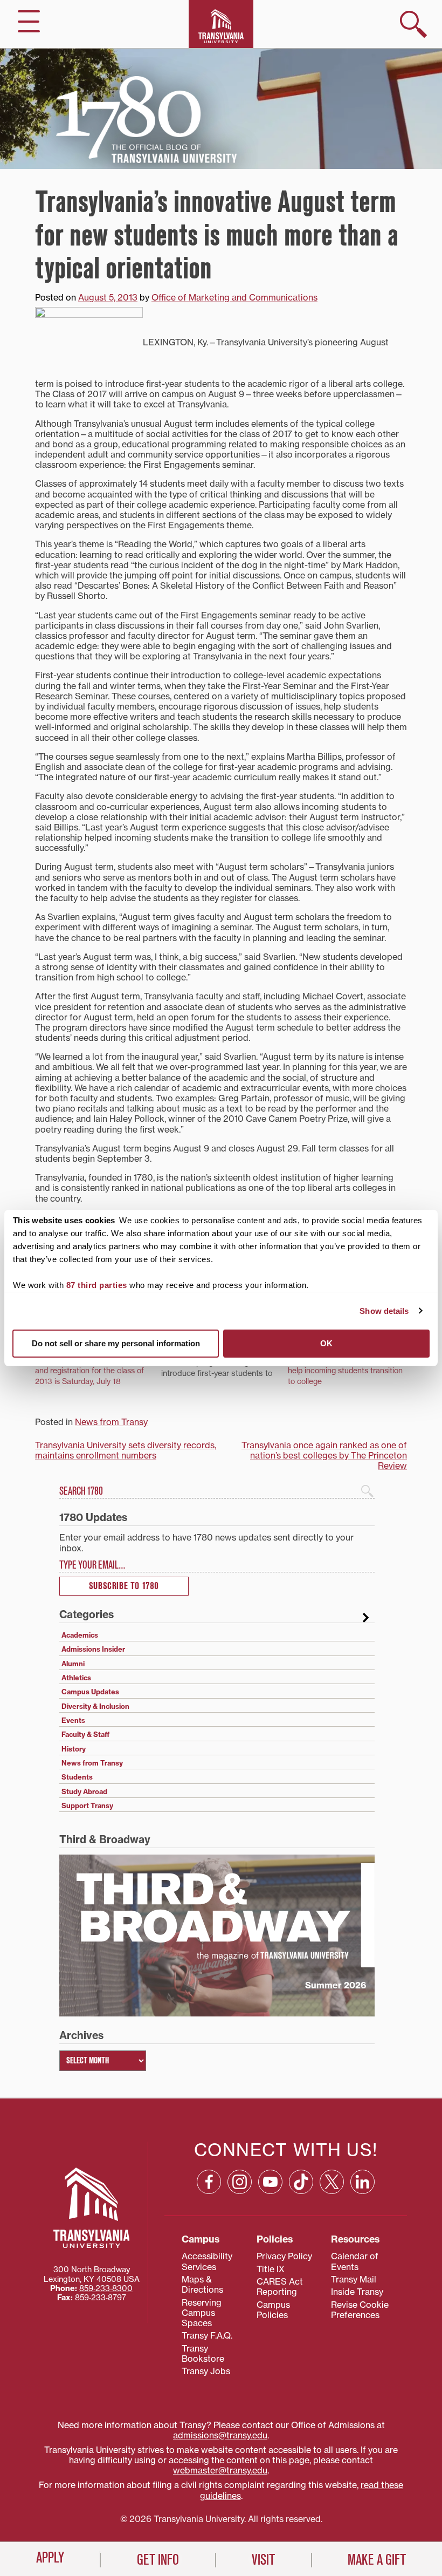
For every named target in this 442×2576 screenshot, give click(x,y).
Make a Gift (377, 2560)
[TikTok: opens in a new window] (301, 2182)
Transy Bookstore (203, 2353)
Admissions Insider (93, 1649)
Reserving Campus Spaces (202, 2313)
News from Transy (111, 1422)
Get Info (158, 2560)
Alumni (73, 1664)
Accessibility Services (207, 2261)
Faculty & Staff (85, 1734)
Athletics (76, 1678)
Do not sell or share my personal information (116, 1343)
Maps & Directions (202, 2284)
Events (73, 1720)
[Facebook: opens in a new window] (209, 2182)
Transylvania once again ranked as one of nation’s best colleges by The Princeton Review (324, 1455)
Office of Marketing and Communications (234, 297)
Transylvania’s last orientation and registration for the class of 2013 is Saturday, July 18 (89, 1370)
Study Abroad (84, 1791)
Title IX (271, 2269)
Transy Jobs (206, 2371)
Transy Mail (354, 2279)
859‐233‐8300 (106, 2288)
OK (326, 1343)
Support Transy (87, 1805)
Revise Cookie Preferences (360, 2310)
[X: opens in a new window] (332, 2182)
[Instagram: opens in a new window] (240, 2182)
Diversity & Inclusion (95, 1706)
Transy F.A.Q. (207, 2335)
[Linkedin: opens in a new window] (362, 2182)
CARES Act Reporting (280, 2287)
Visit (263, 2560)
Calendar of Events (355, 2261)
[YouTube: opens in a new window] (270, 2182)
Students (77, 1777)
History (74, 1749)
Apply (50, 2558)
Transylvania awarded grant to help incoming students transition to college (345, 1370)
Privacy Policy (284, 2256)
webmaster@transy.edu (220, 2470)
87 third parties (97, 1285)
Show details (384, 1311)
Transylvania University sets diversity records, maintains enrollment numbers (126, 1450)
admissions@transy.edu (220, 2435)
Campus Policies (273, 2310)
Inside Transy (357, 2292)
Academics (80, 1635)
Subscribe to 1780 (124, 1586)
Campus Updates (90, 1692)
